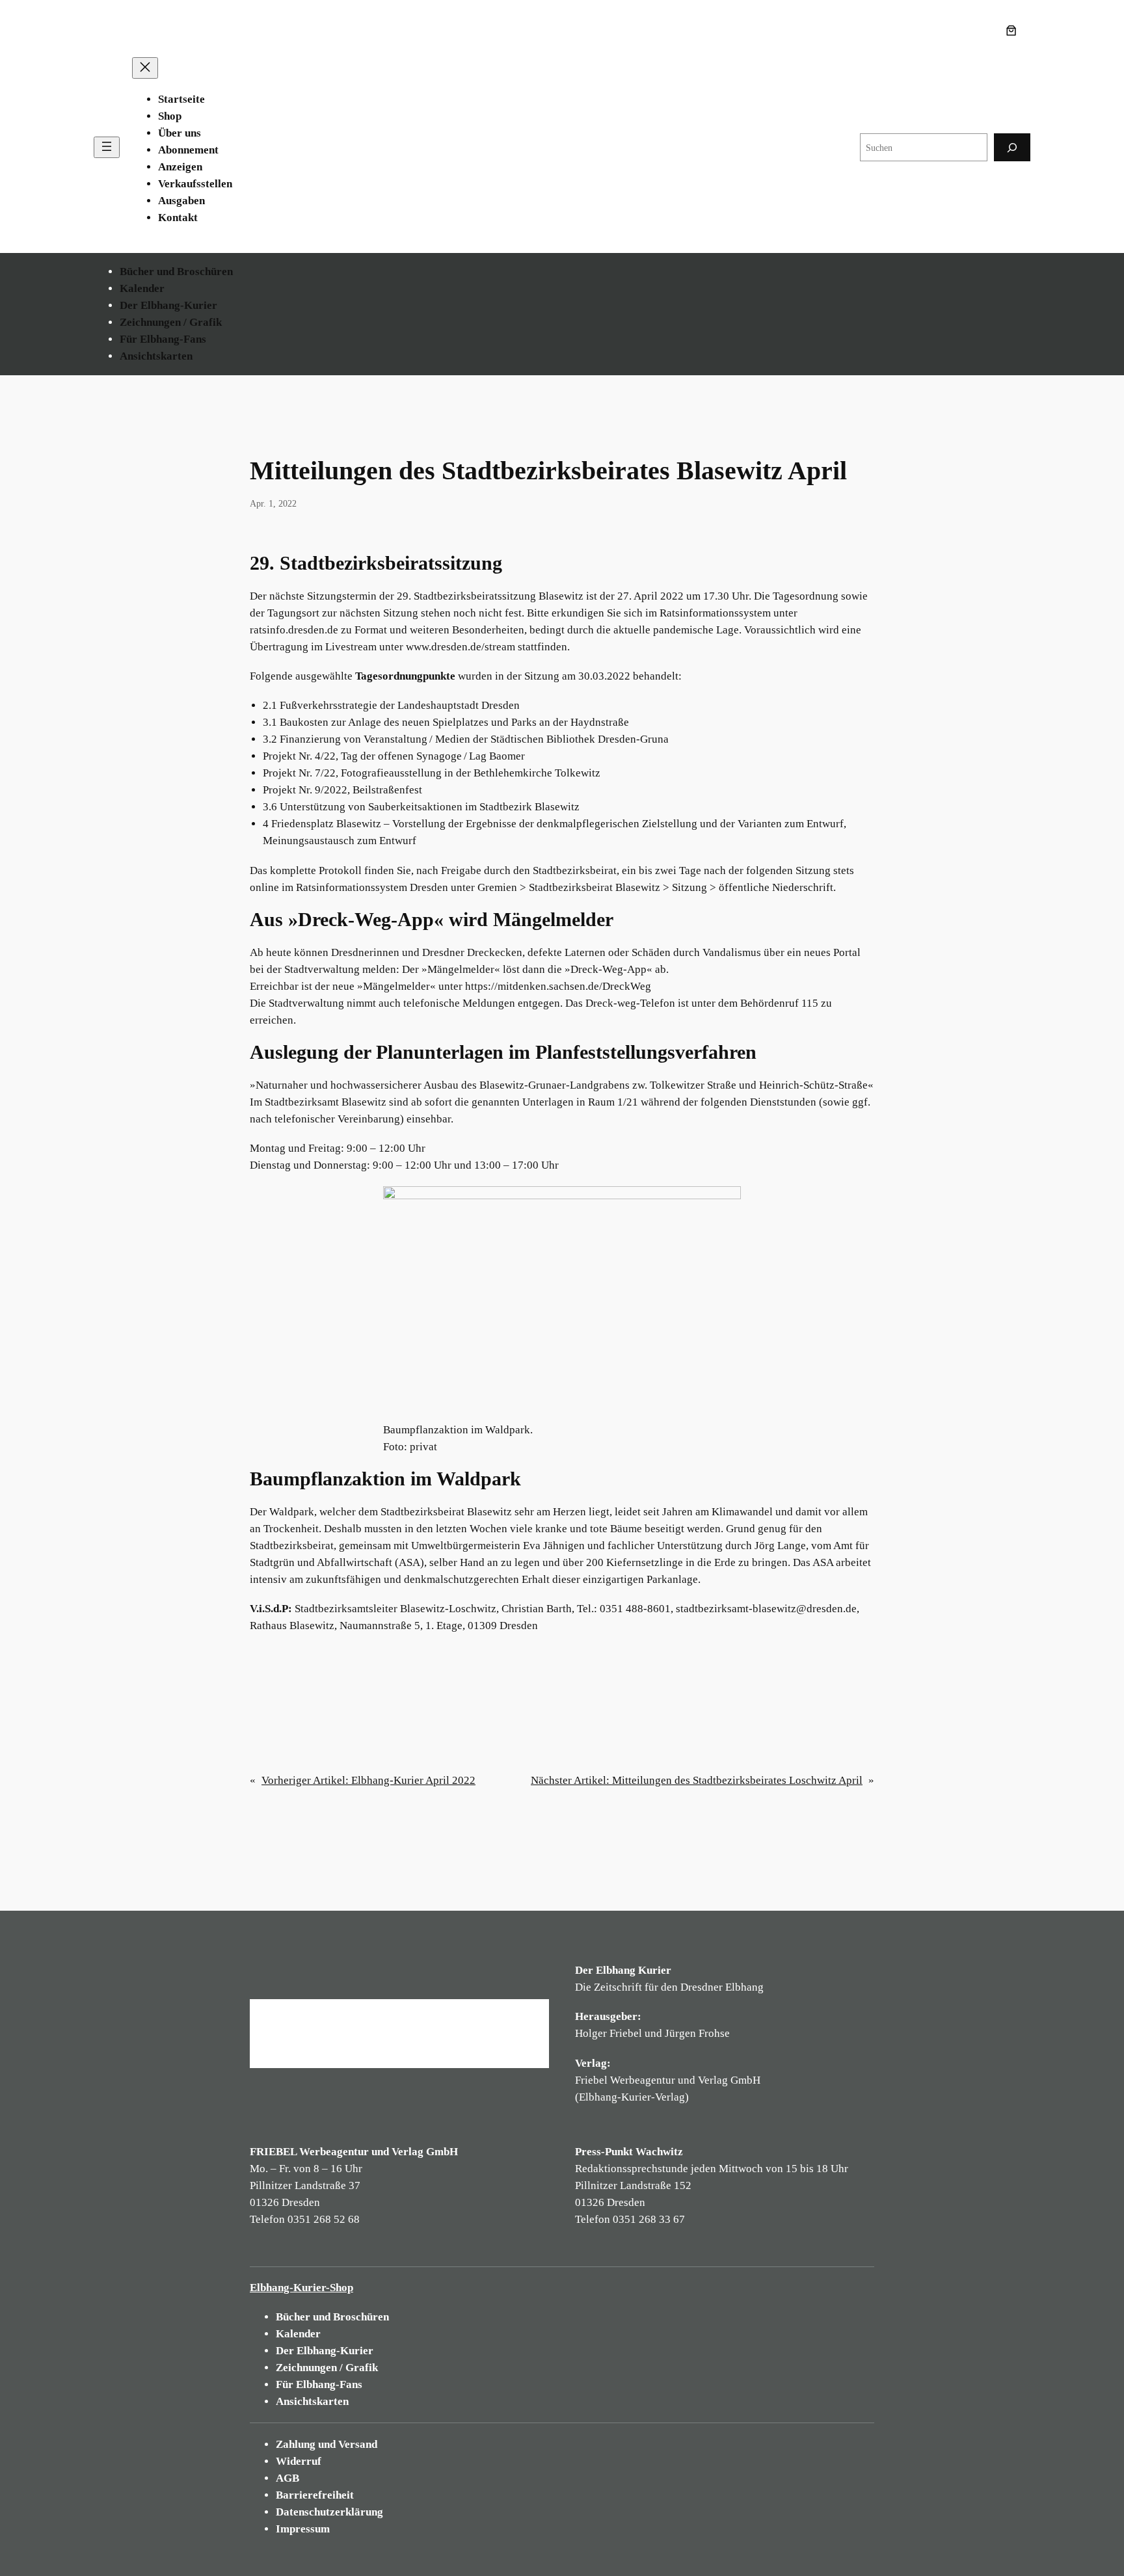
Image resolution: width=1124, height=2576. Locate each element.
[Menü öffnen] (107, 147)
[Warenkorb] (1014, 31)
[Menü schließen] (145, 68)
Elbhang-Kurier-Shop (301, 2288)
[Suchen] (1012, 147)
